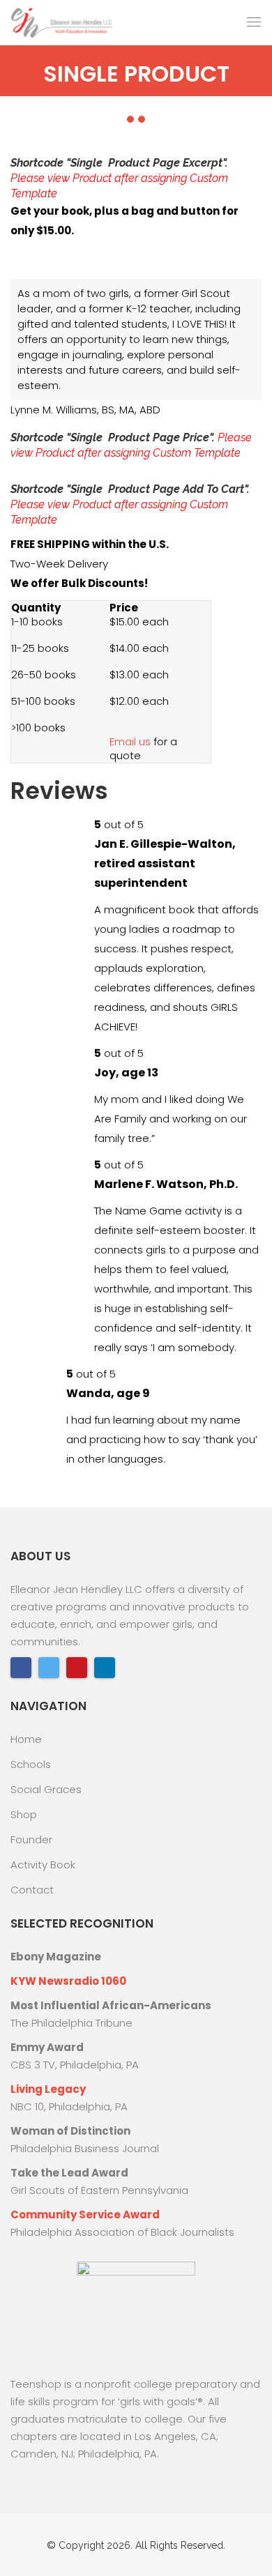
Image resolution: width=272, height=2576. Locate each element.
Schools (31, 1764)
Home (26, 1739)
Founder (31, 1839)
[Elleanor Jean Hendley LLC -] (63, 23)
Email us (130, 741)
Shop (24, 1814)
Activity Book (43, 1865)
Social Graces (46, 1789)
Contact (32, 1890)
